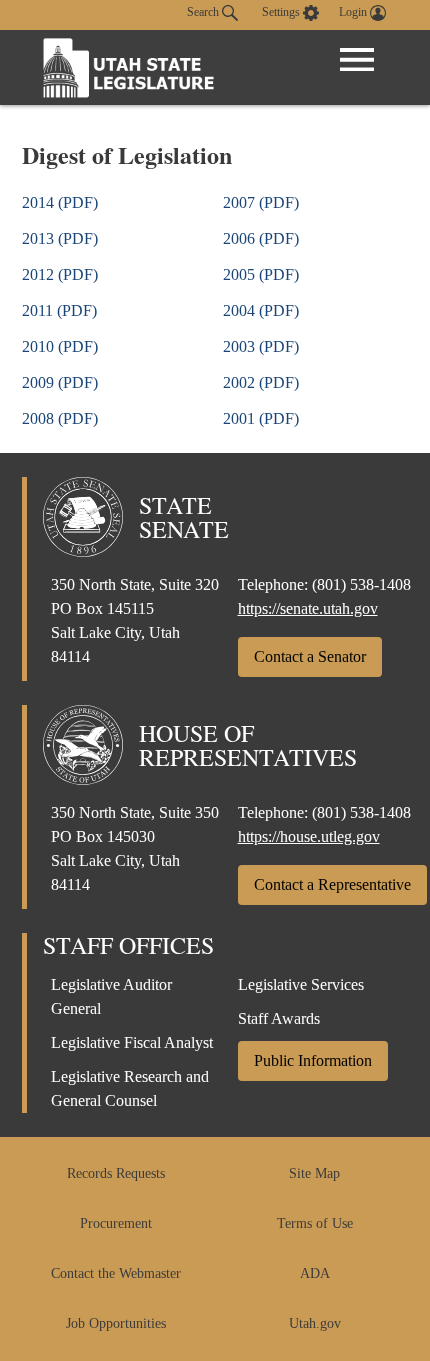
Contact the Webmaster (116, 1273)
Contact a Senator (310, 656)
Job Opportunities (116, 1323)
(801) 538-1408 (361, 584)
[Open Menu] (357, 60)
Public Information (313, 1060)
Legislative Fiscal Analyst (132, 1042)
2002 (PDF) (261, 382)
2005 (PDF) (261, 274)
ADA (315, 1273)
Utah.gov (315, 1323)
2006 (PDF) (261, 238)
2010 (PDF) (60, 346)
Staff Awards (279, 1018)
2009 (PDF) (60, 382)
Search (204, 12)
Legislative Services (301, 984)
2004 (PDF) (261, 310)
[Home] (129, 67)
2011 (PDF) (59, 310)
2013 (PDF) (60, 238)
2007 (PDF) (261, 202)
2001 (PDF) (261, 418)
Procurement (116, 1223)
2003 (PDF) (261, 346)
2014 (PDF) (60, 202)
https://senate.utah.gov (308, 608)
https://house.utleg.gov (309, 836)
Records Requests (116, 1173)
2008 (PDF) (60, 418)
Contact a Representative (332, 884)
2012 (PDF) (60, 274)
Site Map (314, 1173)
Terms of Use (315, 1223)
